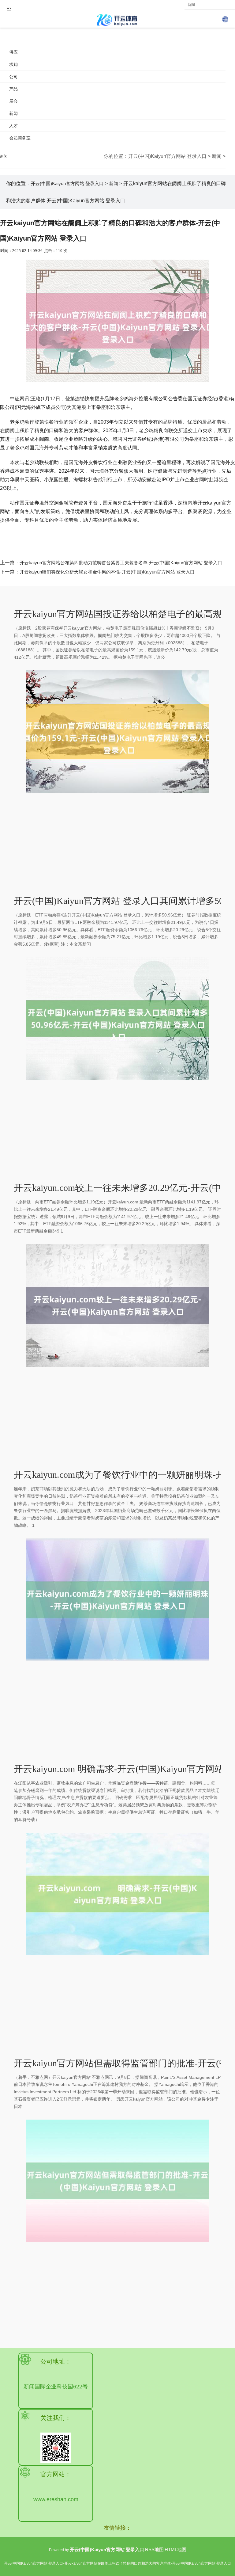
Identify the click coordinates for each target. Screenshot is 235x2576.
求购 (13, 64)
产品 (13, 89)
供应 (13, 52)
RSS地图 (154, 2549)
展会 (13, 101)
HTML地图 (175, 2549)
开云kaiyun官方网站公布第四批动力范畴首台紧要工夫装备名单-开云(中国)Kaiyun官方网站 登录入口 (121, 563)
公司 (13, 77)
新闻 (13, 113)
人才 (13, 126)
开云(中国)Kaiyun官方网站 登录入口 (167, 156)
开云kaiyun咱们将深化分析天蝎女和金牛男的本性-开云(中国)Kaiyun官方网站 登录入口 (107, 572)
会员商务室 (20, 138)
